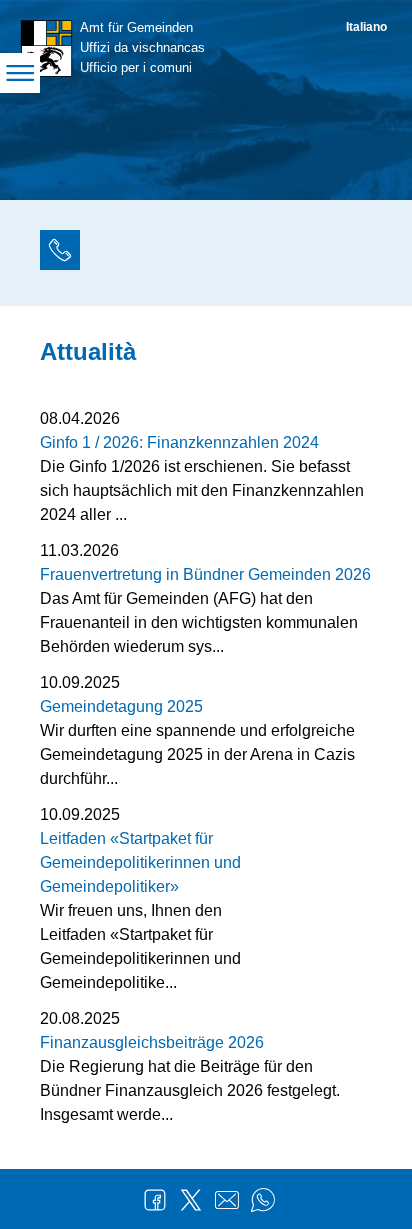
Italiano (366, 27)
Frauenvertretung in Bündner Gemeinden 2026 (205, 574)
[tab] (60, 253)
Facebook (155, 1200)
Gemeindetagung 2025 (121, 706)
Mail (227, 1200)
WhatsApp (263, 1200)
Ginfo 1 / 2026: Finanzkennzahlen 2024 (179, 442)
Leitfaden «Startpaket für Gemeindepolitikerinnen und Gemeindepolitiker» (140, 862)
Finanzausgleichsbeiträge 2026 (152, 1042)
